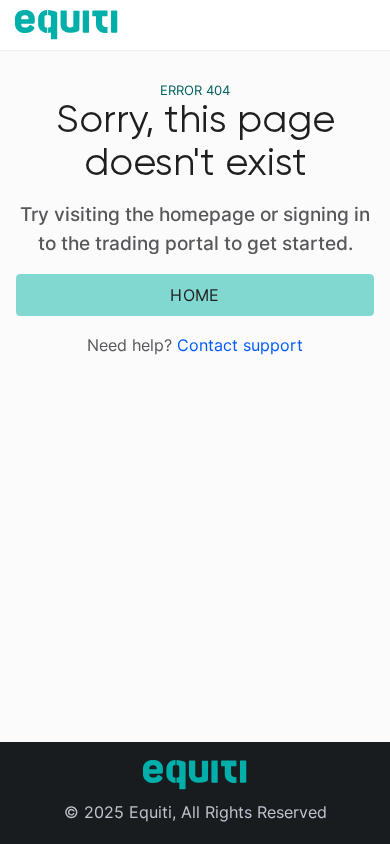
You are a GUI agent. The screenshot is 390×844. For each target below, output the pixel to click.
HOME (194, 295)
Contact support (240, 345)
